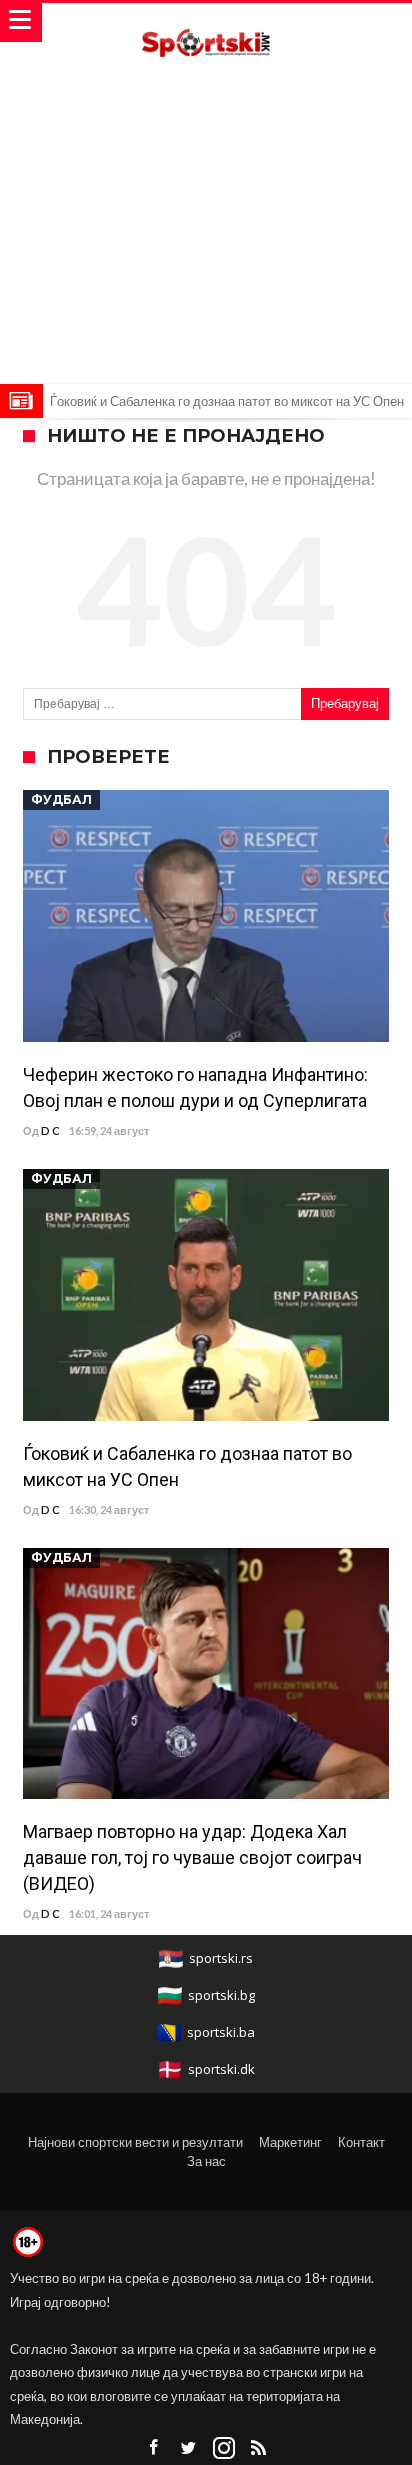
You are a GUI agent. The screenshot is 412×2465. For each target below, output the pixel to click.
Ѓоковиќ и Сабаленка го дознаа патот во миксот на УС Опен (227, 401)
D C (50, 1130)
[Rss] (259, 2448)
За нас (206, 2161)
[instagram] (224, 2448)
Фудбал (61, 799)
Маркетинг (290, 2142)
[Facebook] (154, 2448)
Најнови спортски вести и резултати (135, 2142)
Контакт (361, 2142)
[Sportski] (206, 22)
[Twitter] (189, 2448)
